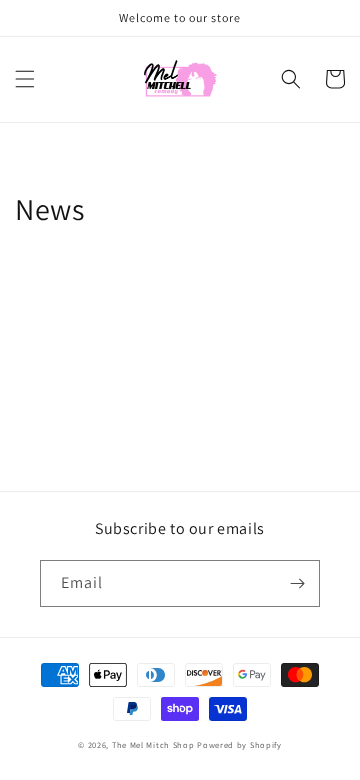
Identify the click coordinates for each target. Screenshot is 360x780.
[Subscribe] (297, 583)
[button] (25, 79)
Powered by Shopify (239, 744)
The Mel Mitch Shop (153, 744)
